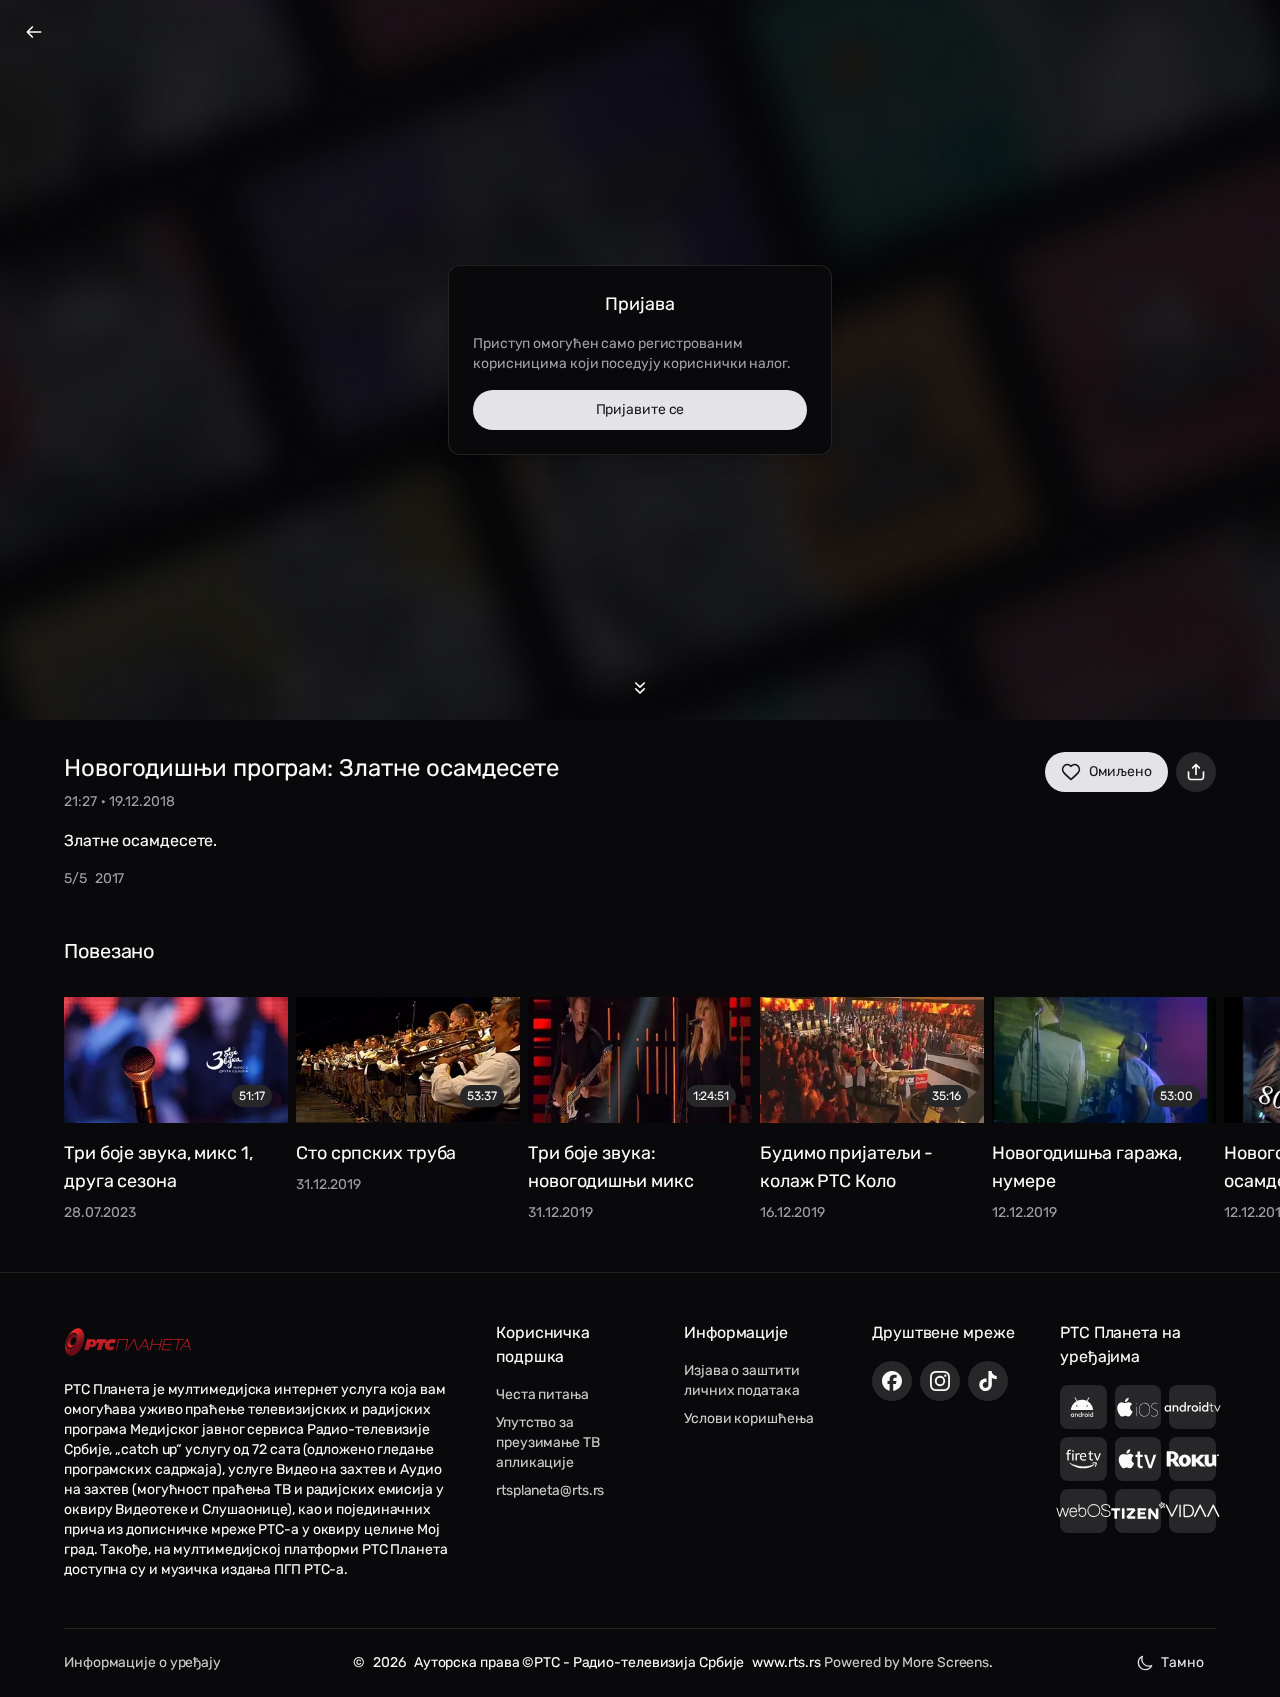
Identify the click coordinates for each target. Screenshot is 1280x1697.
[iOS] (1138, 1407)
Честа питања (542, 1394)
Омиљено (1120, 771)
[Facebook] (892, 1381)
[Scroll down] (640, 688)
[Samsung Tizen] (1138, 1511)
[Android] (1083, 1407)
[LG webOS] (1083, 1511)
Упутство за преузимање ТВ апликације (548, 1442)
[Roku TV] (1192, 1459)
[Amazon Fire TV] (1083, 1459)
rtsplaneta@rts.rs (550, 1490)
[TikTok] (988, 1381)
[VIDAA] (1192, 1511)
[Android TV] (1192, 1407)
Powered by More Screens (906, 1662)
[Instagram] (940, 1381)
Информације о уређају (142, 1662)
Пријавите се (640, 409)
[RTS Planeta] (128, 1342)
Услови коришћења (748, 1418)
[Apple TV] (1138, 1459)
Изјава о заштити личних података (742, 1380)
